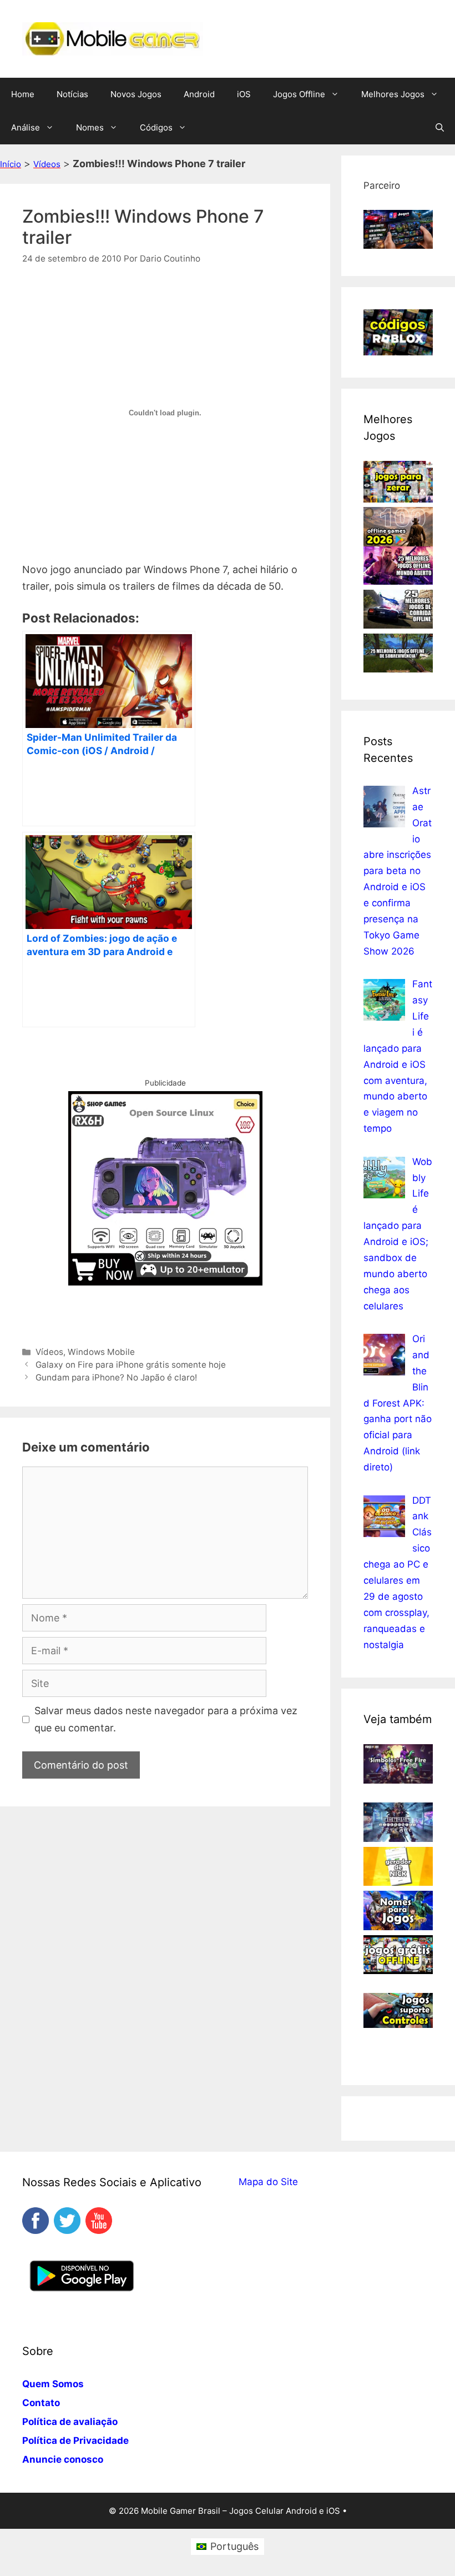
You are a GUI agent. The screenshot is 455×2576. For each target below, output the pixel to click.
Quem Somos (53, 2384)
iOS (244, 94)
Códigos (156, 127)
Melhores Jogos (393, 94)
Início (11, 164)
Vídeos (47, 164)
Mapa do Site (268, 2182)
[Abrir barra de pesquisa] (440, 128)
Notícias (72, 94)
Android (199, 94)
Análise (26, 127)
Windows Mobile (101, 1352)
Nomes (90, 127)
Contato (41, 2403)
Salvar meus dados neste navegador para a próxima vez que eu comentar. (166, 1719)
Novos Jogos (136, 94)
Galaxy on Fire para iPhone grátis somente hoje (131, 1365)
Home (23, 94)
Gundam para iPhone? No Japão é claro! (116, 1377)
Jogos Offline (299, 94)
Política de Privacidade (75, 2441)
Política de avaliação (70, 2422)
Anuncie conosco (63, 2459)
